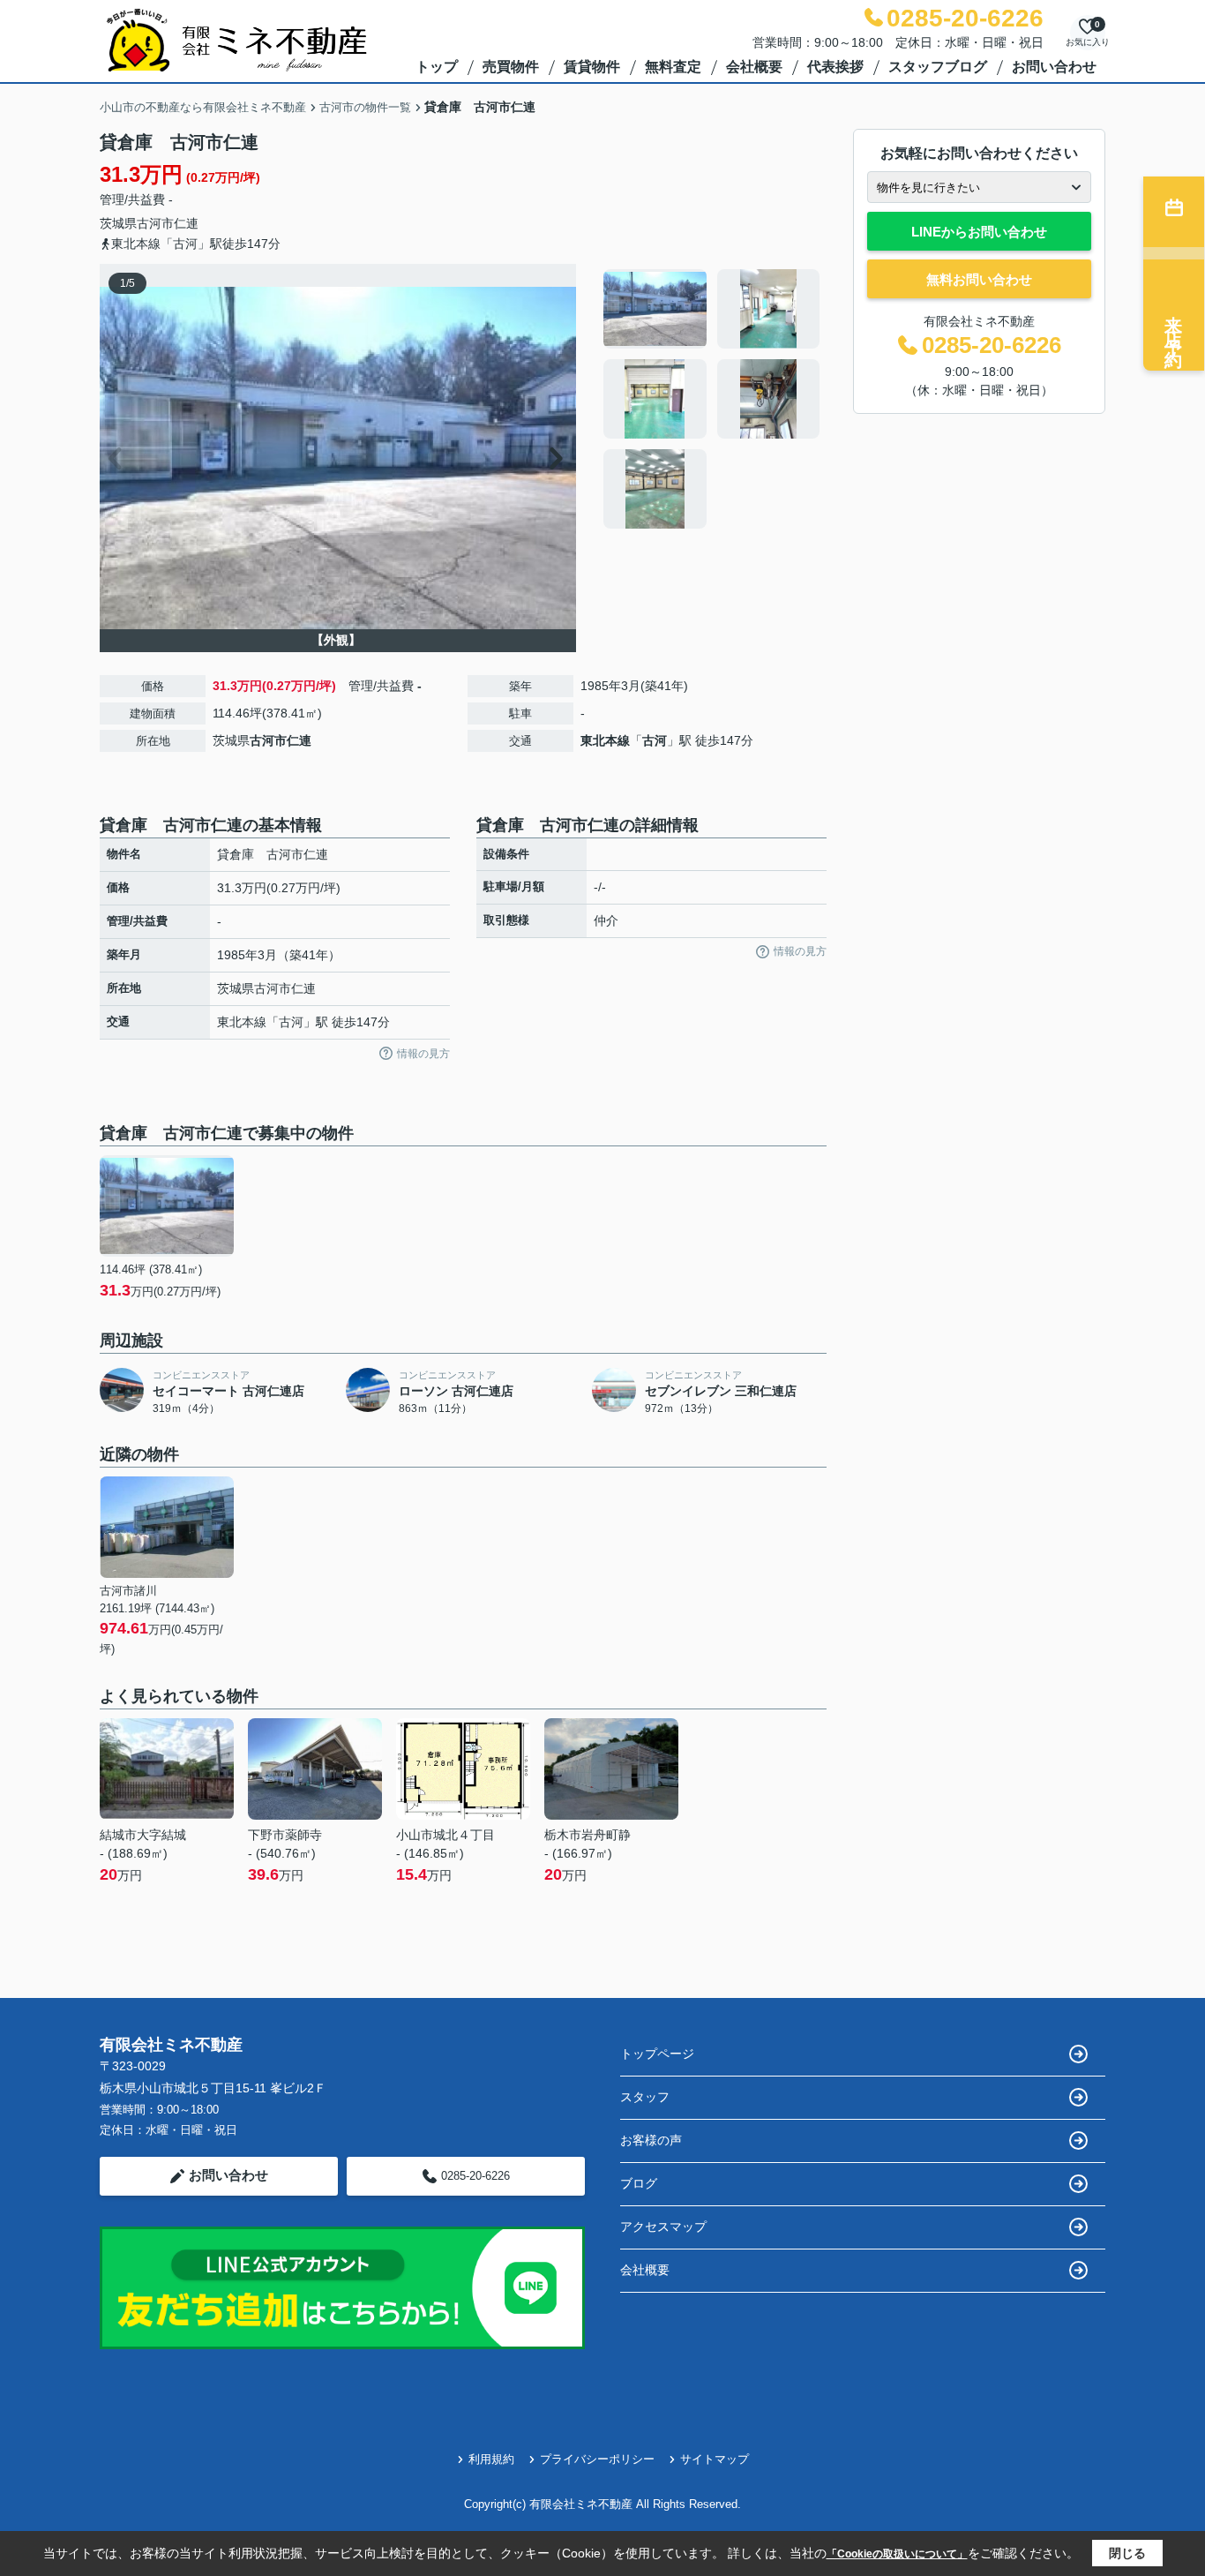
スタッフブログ (938, 67)
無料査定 (673, 67)
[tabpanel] (712, 399)
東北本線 (605, 740)
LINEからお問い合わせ (979, 232)
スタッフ (645, 2097)
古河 (655, 740)
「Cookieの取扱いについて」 (897, 2554)
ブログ (639, 2183)
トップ (437, 67)
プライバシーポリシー (597, 2459)
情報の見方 (423, 1054)
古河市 (155, 223)
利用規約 (491, 2459)
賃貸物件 (592, 67)
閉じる (1127, 2553)
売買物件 (511, 67)
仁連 (186, 223)
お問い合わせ (1054, 67)
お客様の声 (651, 2140)
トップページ (657, 2054)
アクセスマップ (663, 2227)
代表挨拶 (835, 67)
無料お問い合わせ (979, 279)
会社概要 (754, 67)
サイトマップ (715, 2459)
